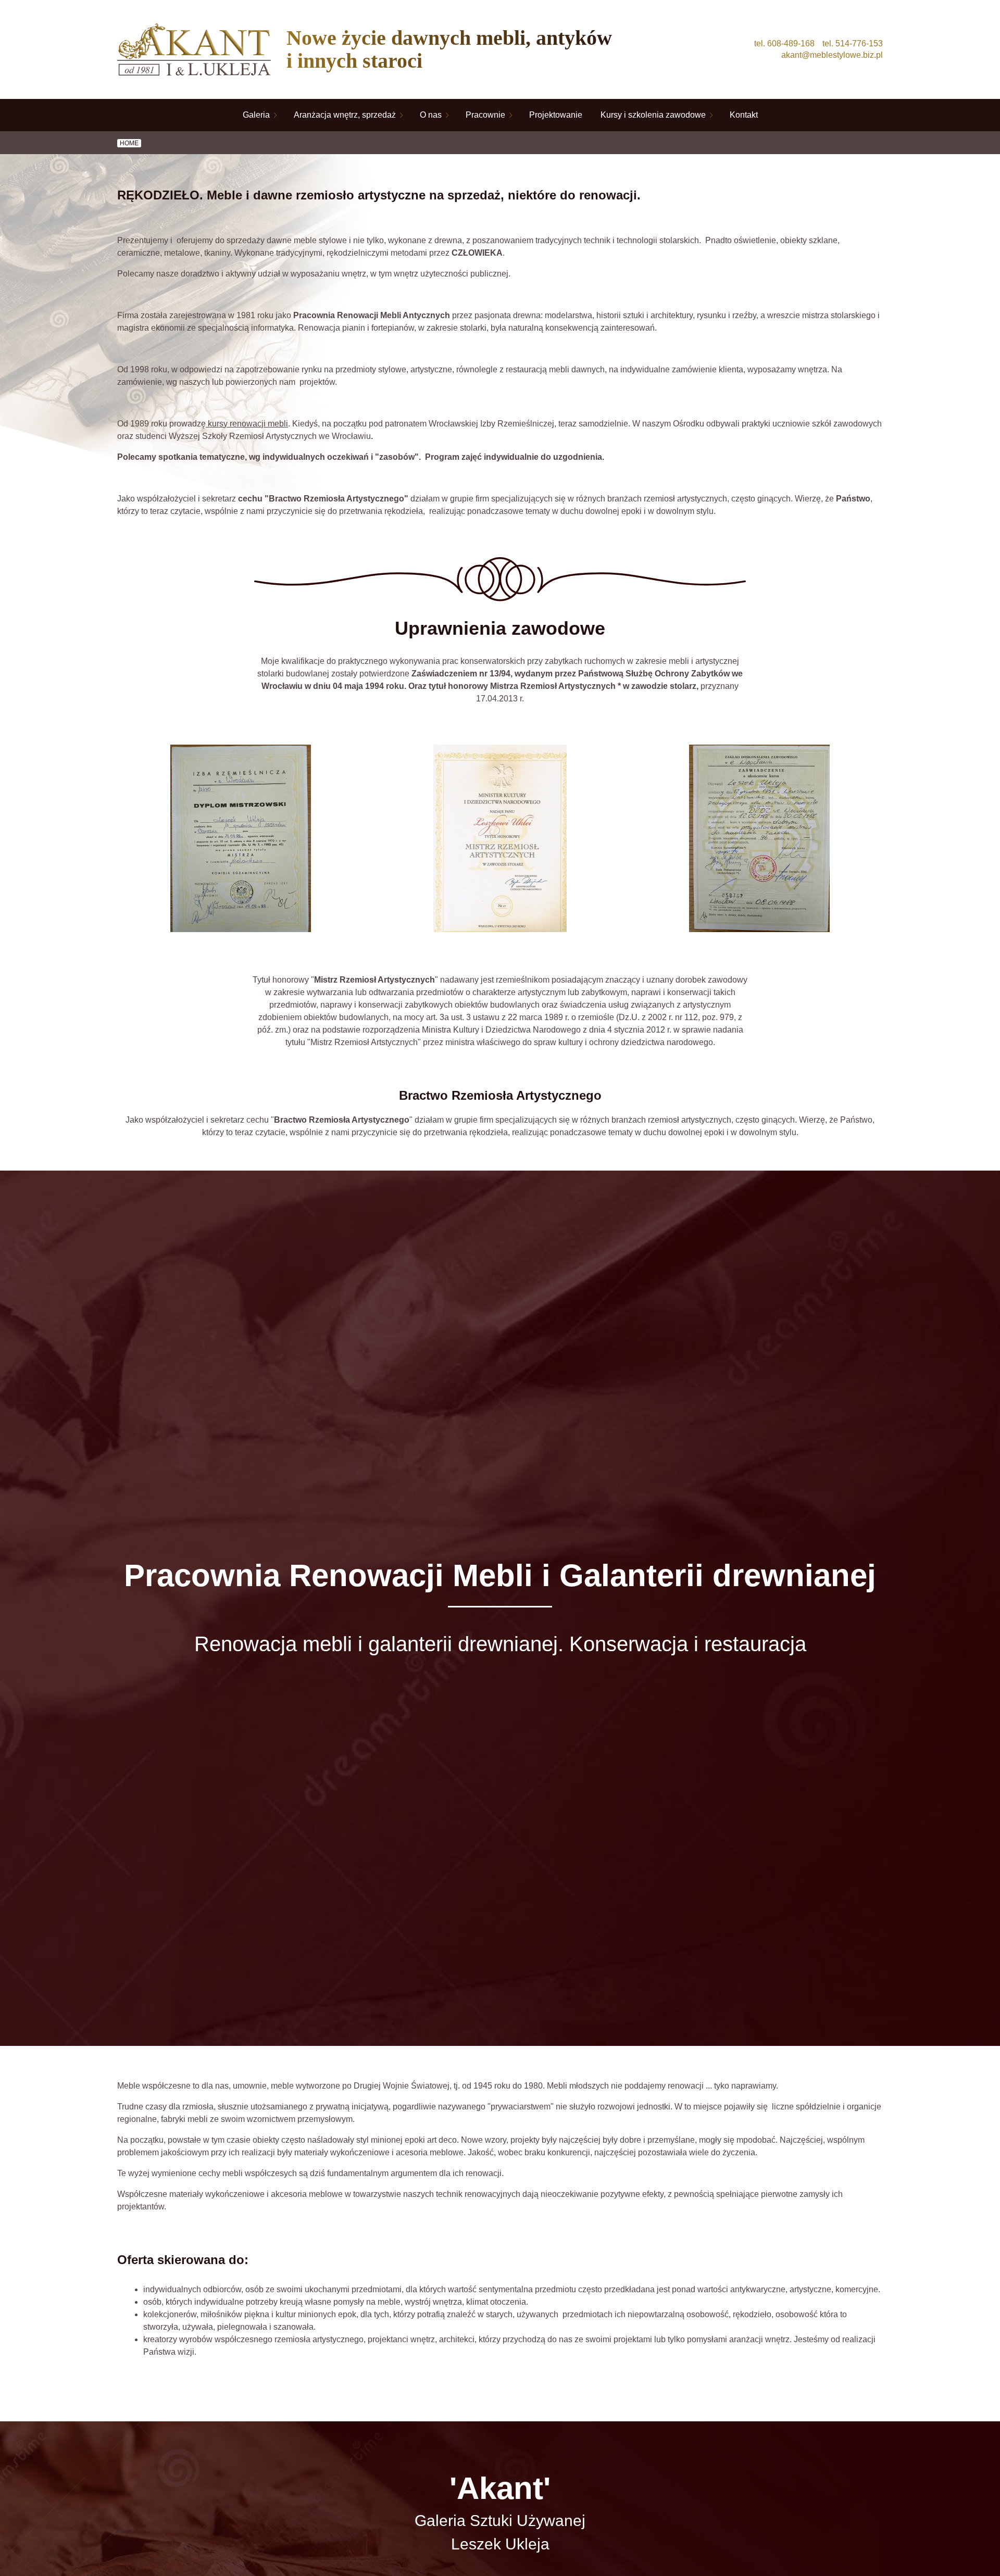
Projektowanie (556, 115)
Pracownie (485, 115)
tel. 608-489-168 (784, 43)
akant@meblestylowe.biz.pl (832, 55)
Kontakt (744, 115)
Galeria (256, 115)
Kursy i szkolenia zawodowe (653, 115)
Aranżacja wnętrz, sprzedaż (345, 115)
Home (129, 143)
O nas (431, 115)
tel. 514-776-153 (853, 43)
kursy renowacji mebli (247, 424)
